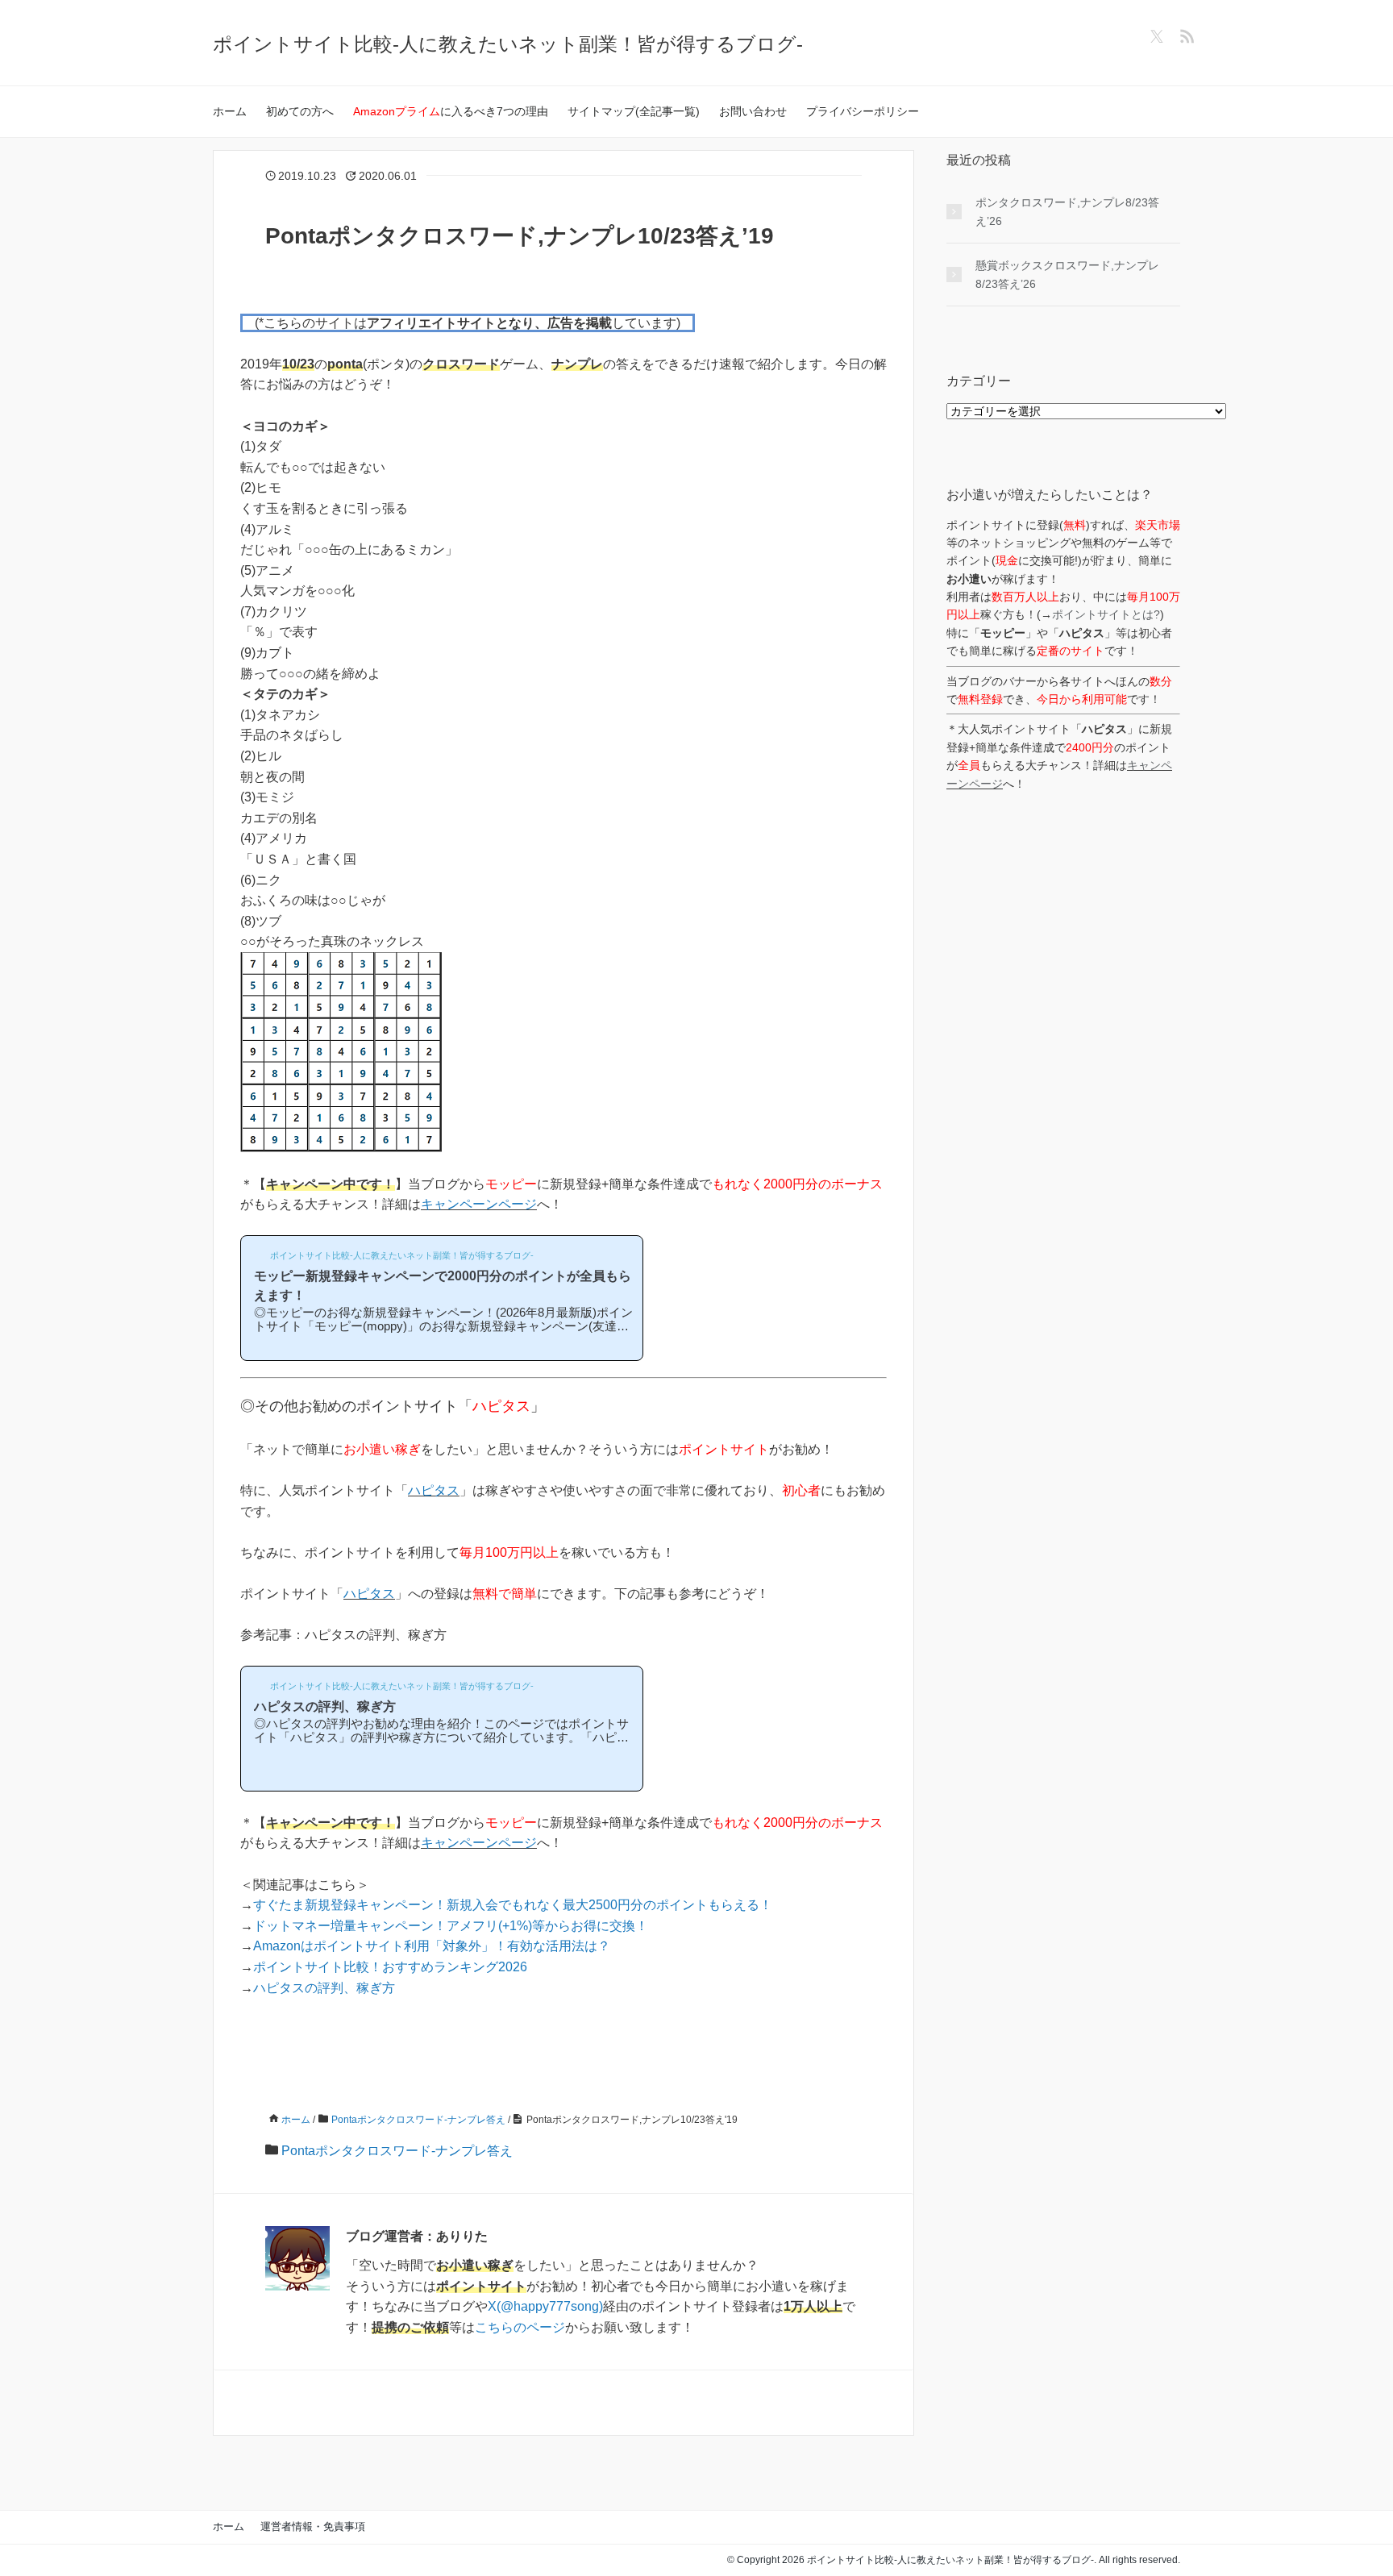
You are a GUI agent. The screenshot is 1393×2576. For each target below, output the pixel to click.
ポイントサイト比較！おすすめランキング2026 (390, 1967)
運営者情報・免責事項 (313, 2526)
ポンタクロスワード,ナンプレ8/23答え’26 (1067, 211)
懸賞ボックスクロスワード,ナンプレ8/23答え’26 (1067, 274)
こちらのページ (520, 2327)
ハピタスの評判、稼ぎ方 (324, 1988)
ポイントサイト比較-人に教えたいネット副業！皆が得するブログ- (508, 44)
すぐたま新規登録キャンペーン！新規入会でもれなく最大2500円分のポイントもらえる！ (513, 1905)
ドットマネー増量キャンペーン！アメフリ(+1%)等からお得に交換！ (451, 1926)
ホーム (230, 111)
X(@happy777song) (545, 2306)
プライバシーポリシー (863, 111)
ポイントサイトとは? (1106, 614)
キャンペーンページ (479, 1204)
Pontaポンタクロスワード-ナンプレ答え (397, 2151)
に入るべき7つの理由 (451, 111)
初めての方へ (300, 111)
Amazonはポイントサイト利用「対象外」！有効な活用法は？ (432, 1946)
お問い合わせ (753, 111)
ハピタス (434, 1490)
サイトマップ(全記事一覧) (634, 111)
